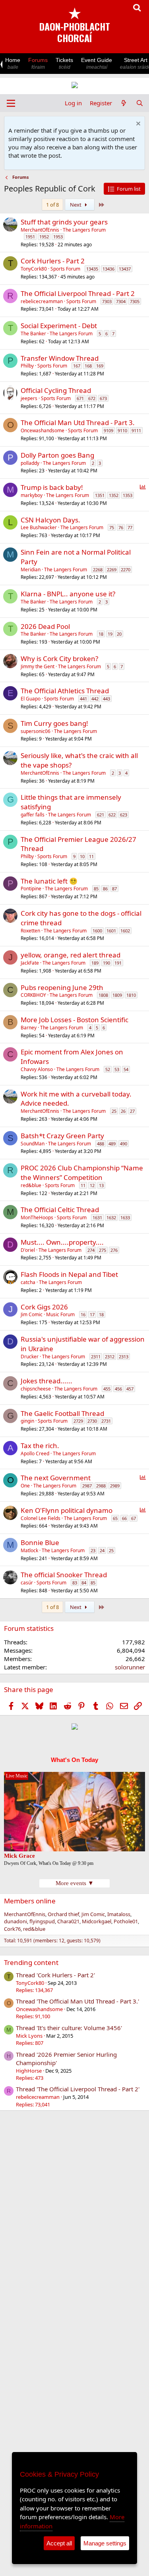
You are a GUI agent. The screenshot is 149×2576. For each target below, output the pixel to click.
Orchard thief (63, 1914)
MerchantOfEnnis (40, 230)
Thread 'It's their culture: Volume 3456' (69, 2028)
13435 (92, 269)
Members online (30, 1901)
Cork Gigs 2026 (44, 1307)
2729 (78, 1421)
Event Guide (97, 63)
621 (101, 815)
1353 (128, 495)
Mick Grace (19, 1856)
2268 (98, 570)
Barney (29, 1028)
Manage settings (105, 2543)
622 (112, 815)
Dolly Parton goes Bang (57, 455)
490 (124, 1144)
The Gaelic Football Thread (62, 1413)
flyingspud (42, 1921)
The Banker (33, 334)
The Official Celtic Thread (60, 1210)
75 (112, 527)
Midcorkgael (97, 1921)
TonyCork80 (34, 269)
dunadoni (15, 1921)
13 (101, 1185)
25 (114, 1111)
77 (130, 527)
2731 (106, 1421)
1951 (30, 237)
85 (96, 889)
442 (95, 699)
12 (92, 1185)
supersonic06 (36, 731)
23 (93, 1550)
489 (112, 1144)
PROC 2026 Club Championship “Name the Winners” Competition (82, 1173)
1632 (111, 1217)
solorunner (130, 1667)
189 (95, 963)
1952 (44, 237)
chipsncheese (36, 1389)
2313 (124, 1357)
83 (75, 1583)
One (25, 1486)
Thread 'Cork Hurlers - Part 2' (55, 1975)
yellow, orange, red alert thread (71, 955)
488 (101, 1144)
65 (115, 1518)
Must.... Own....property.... (62, 1242)
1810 (131, 995)
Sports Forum (65, 269)
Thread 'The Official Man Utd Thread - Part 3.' (77, 2001)
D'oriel (28, 1250)
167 (77, 366)
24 (102, 1550)
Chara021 (68, 1921)
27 (132, 1111)
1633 (125, 1217)
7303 (107, 301)
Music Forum (60, 1314)
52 (108, 1069)
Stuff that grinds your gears (64, 222)
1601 (111, 931)
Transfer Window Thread (60, 358)
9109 (108, 430)
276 (114, 1250)
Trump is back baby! (52, 487)
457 (130, 1389)
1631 (97, 1217)
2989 (115, 1486)
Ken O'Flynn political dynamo (67, 1510)
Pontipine (31, 889)
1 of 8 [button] (52, 205)
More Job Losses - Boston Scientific (74, 1020)
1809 (117, 995)
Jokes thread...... (46, 1381)
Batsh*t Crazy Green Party (62, 1136)
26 (123, 1111)
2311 (96, 1357)
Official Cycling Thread (56, 390)
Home (13, 63)
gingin (27, 1421)
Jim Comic (32, 1314)
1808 (103, 995)
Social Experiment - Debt (59, 326)
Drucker (30, 1357)
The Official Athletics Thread (65, 691)
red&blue (31, 1185)
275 (103, 1250)
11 (91, 856)
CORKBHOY (33, 995)
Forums (38, 63)
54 (126, 1069)
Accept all (59, 2543)
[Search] (140, 103)
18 (101, 634)
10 (82, 856)
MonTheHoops (37, 1217)
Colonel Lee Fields (41, 1518)
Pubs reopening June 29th (62, 987)
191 (118, 963)
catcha (28, 1282)
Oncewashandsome (43, 430)
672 (92, 398)
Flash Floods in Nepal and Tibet (69, 1274)
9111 (136, 430)
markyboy (32, 495)
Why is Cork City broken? (59, 659)
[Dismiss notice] (137, 125)
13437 (125, 269)
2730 (92, 1421)
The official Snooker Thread (64, 1575)
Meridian (31, 570)
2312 (110, 1357)
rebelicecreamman (42, 301)
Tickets (64, 63)
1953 (58, 237)
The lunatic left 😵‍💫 (49, 881)
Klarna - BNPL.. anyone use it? (68, 594)
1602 (125, 931)
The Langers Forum (84, 230)
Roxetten (30, 931)
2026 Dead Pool (45, 626)
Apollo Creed (35, 1453)
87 (114, 889)
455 (107, 1389)
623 (124, 815)
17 (92, 1314)
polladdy (30, 463)
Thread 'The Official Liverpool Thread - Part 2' (78, 2089)
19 (110, 634)
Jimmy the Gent (38, 666)
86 (105, 889)
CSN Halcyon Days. (50, 520)
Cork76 (12, 1929)
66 (124, 1518)
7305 (135, 301)
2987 (87, 1486)
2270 (126, 570)
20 (119, 634)
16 (83, 1314)
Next (76, 205)
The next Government (56, 1478)
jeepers (29, 398)
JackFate (30, 963)
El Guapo (31, 699)
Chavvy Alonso (37, 1069)
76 (121, 527)
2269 (112, 570)
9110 (122, 430)
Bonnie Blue (40, 1542)
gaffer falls (33, 815)
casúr (27, 1583)
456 (118, 1389)
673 (103, 398)
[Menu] (11, 103)
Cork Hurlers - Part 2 (53, 261)
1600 (97, 931)
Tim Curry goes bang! (54, 723)
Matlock (29, 1550)
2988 (101, 1486)
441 (83, 699)
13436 (108, 269)
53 (117, 1069)
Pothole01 (126, 1921)
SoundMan (33, 1144)
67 (134, 1518)
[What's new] (124, 103)
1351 (100, 495)
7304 (121, 301)
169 (100, 366)
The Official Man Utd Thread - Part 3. (78, 423)
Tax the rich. (40, 1446)
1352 (114, 495)
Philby (27, 366)
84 (84, 1583)
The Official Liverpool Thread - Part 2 (78, 293)
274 (91, 1250)
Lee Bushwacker (39, 527)
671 (80, 398)
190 (106, 963)
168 (88, 366)
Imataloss (119, 1914)
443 (106, 699)
